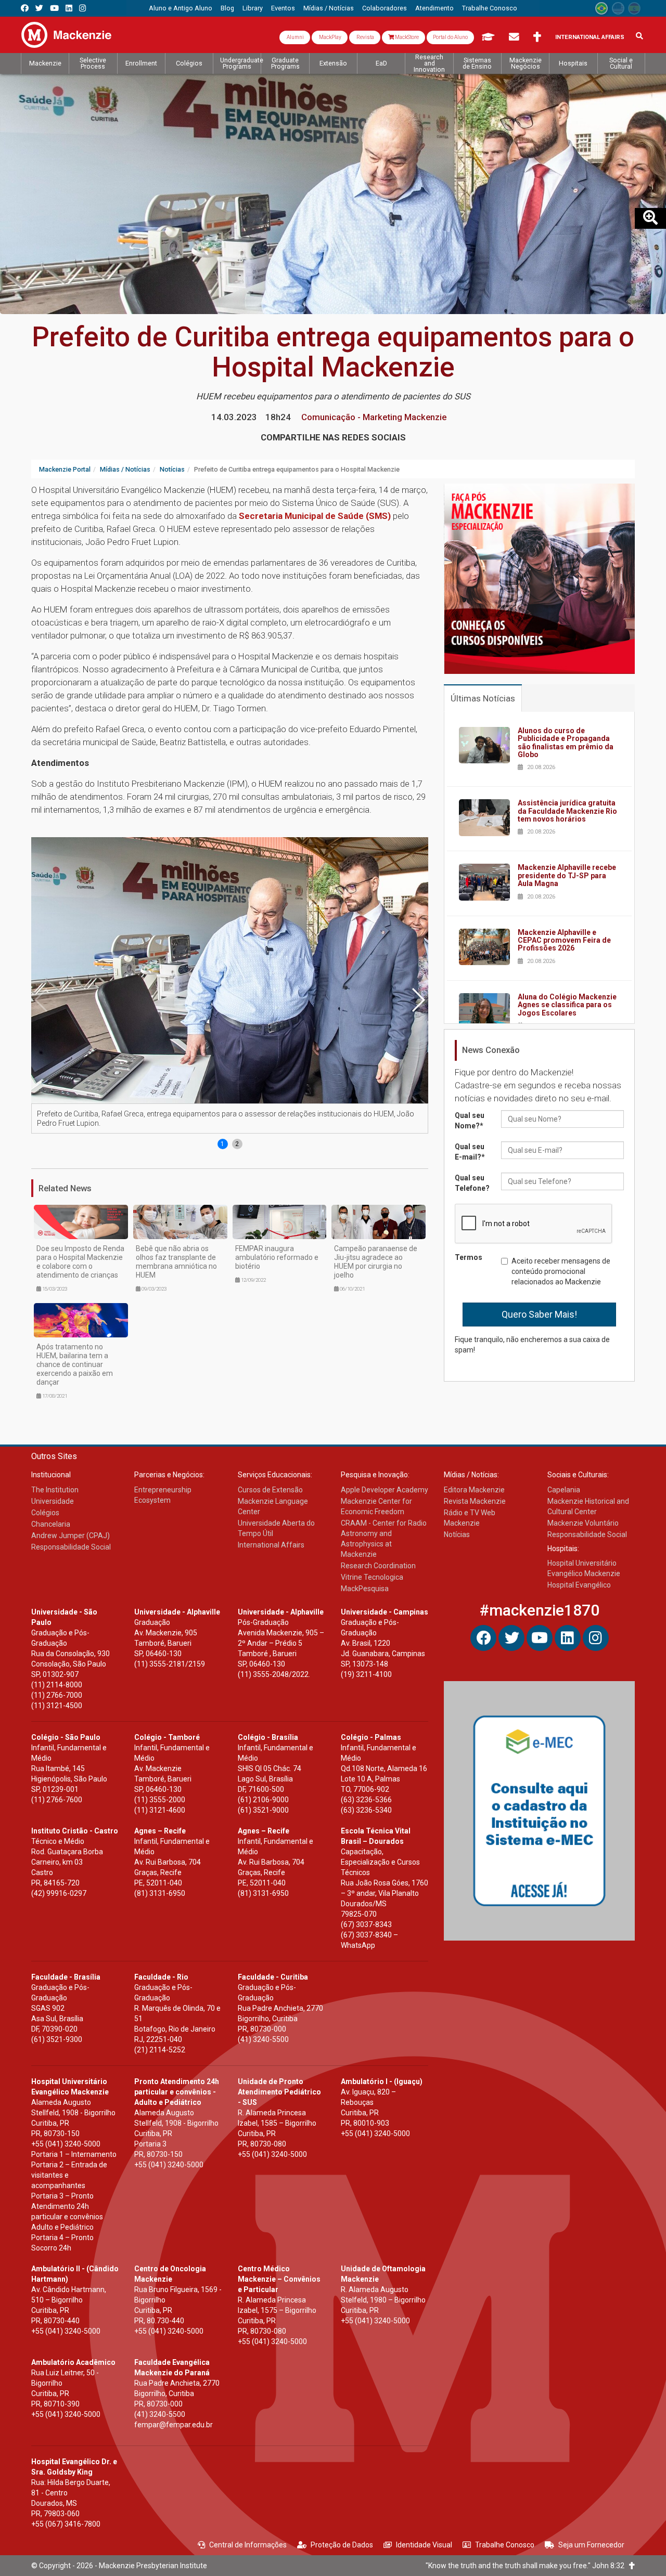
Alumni (295, 37)
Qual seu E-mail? (470, 1152)
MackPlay (330, 37)
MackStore (406, 37)
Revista (365, 37)
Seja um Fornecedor (591, 2545)
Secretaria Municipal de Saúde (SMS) (315, 516)
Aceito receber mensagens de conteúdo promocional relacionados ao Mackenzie (561, 1271)
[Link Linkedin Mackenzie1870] (69, 8)
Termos (469, 1257)
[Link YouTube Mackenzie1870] (54, 8)
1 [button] (222, 1144)
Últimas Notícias (483, 698)
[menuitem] (181, 8)
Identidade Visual (424, 2545)
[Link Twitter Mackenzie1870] (39, 8)
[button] (418, 1000)
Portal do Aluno (450, 37)
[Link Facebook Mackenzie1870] (25, 8)
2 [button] (237, 1144)
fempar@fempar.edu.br (174, 2425)
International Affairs (590, 37)
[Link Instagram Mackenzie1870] (82, 8)
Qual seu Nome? (470, 1121)
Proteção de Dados (342, 2545)
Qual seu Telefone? (472, 1183)
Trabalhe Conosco (505, 2545)
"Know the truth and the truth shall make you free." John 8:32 (527, 2566)
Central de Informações (248, 2545)
